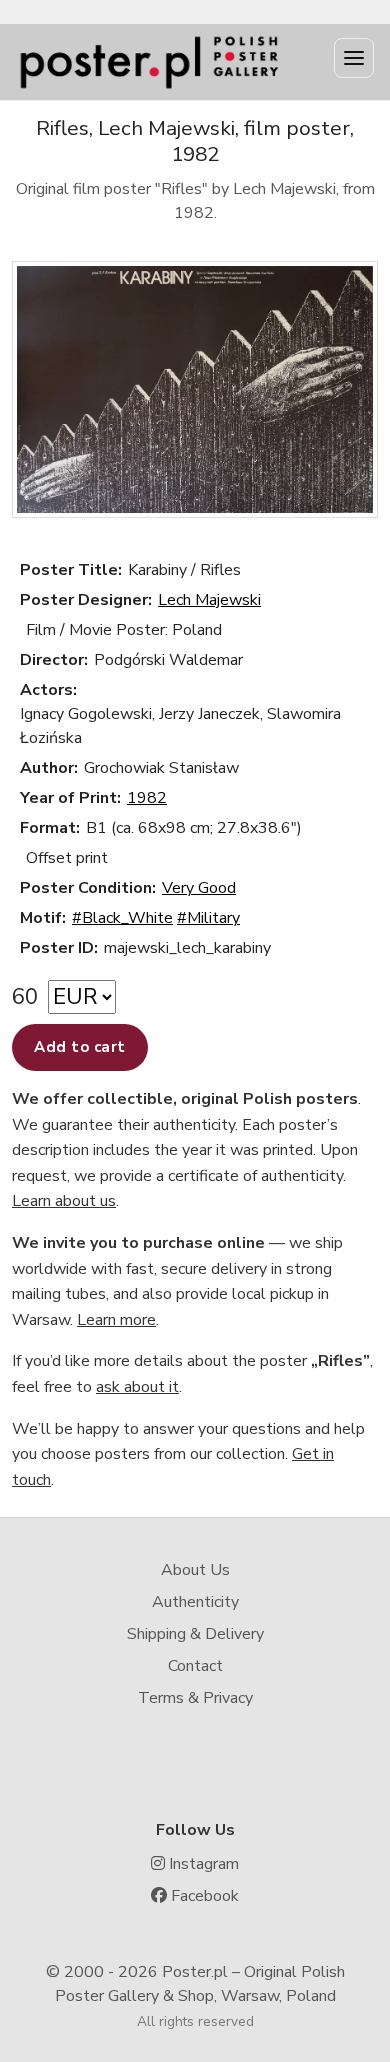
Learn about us (64, 1201)
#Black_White (122, 918)
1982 (147, 798)
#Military (208, 918)
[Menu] (354, 58)
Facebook (203, 1896)
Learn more (116, 1320)
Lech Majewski (209, 600)
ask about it (137, 1387)
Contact (195, 1666)
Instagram (202, 1864)
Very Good (199, 888)
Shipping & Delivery (195, 1634)
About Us (195, 1570)
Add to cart (80, 1047)
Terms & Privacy (195, 1698)
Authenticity (195, 1602)
